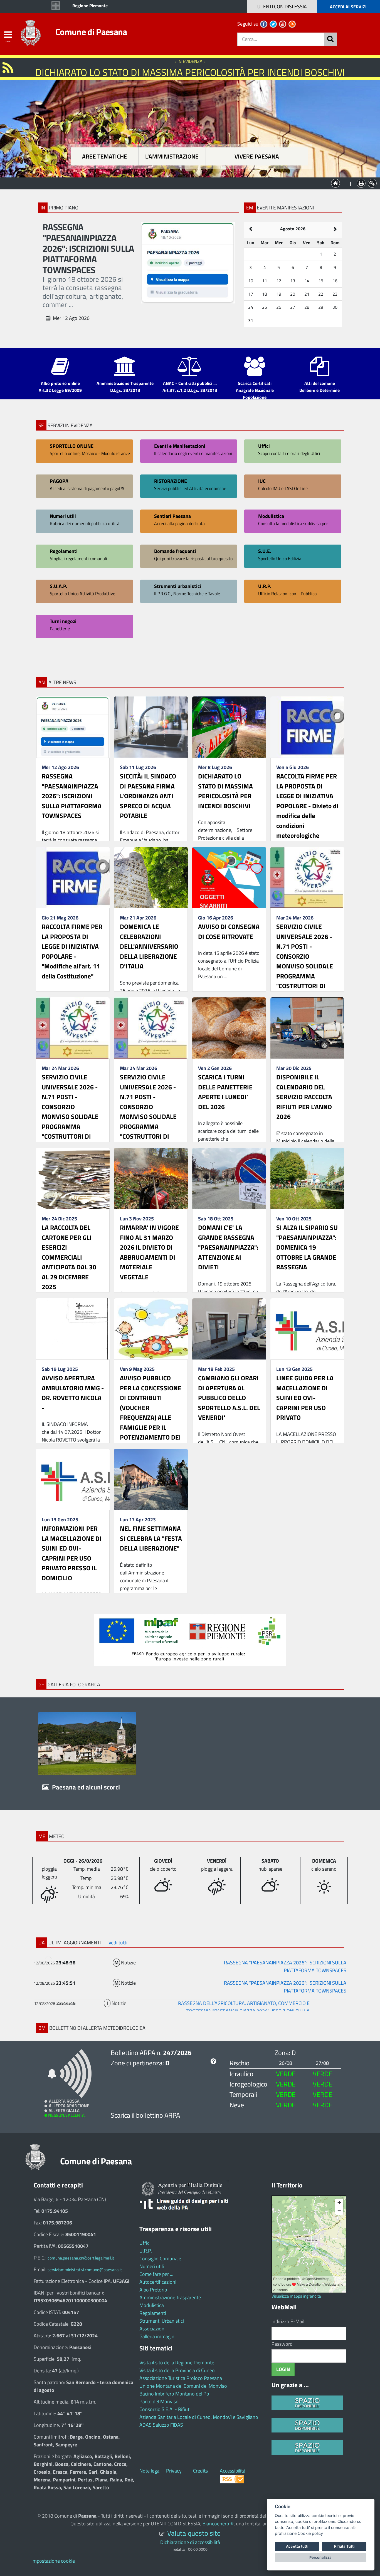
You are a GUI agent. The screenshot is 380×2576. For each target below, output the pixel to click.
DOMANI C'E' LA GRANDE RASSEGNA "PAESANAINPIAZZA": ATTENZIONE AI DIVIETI (228, 1247)
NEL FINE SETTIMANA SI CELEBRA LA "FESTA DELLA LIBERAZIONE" (151, 1538)
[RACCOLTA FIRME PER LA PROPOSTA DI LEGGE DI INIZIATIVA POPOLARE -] (73, 877)
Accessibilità (233, 2471)
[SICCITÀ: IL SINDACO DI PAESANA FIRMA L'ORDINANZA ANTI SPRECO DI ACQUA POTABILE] (151, 727)
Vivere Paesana (257, 156)
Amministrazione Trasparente (170, 2297)
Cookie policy (310, 2533)
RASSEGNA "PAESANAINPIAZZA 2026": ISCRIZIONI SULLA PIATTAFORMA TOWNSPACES (72, 796)
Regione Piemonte (90, 6)
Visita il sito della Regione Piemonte (177, 2363)
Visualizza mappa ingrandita (296, 2296)
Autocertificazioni (158, 2282)
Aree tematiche (105, 156)
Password (282, 2344)
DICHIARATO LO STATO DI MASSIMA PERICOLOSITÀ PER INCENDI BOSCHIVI (225, 791)
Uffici (145, 2243)
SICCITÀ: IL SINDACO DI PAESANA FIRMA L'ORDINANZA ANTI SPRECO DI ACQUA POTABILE (148, 796)
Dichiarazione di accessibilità (190, 2542)
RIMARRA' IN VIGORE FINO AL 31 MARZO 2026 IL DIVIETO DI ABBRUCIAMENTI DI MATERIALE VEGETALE (149, 1252)
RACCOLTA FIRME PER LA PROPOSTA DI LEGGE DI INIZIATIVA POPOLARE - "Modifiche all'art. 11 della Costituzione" (72, 951)
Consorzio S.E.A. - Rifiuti (165, 2409)
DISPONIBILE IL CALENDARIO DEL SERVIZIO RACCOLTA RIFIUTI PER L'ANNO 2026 (304, 1097)
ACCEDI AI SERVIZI (348, 7)
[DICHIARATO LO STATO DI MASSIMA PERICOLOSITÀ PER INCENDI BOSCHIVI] (229, 727)
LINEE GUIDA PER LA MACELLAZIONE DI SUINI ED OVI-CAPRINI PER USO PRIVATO (305, 1398)
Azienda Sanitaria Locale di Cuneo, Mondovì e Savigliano (199, 2417)
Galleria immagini (157, 2336)
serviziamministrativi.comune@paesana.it (85, 2270)
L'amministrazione (172, 156)
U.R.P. (146, 2251)
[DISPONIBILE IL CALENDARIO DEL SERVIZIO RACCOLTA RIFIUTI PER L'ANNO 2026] (307, 1028)
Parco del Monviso (159, 2401)
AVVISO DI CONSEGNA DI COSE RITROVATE (229, 932)
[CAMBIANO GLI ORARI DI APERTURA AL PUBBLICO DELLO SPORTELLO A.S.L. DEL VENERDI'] (229, 1329)
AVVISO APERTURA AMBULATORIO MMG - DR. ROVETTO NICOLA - (73, 1393)
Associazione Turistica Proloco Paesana (181, 2378)
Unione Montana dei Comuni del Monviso (183, 2386)
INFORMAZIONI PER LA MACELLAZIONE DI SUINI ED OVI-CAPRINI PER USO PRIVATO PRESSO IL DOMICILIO (72, 1553)
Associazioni (152, 2329)
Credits (200, 2471)
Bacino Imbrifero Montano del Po (174, 2394)
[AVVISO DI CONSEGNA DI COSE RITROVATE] (229, 877)
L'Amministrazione (186, 183)
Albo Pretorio (153, 2290)
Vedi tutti (118, 1943)
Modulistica (152, 2305)
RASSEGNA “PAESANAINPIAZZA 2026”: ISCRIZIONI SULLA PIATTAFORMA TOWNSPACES (285, 1964)
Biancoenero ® (218, 2524)
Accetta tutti (297, 2546)
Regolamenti (153, 2313)
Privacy (174, 2471)
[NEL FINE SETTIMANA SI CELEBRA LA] (151, 1479)
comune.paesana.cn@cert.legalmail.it (81, 2258)
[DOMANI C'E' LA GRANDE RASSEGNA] (229, 1178)
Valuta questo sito (194, 2533)
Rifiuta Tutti (344, 2546)
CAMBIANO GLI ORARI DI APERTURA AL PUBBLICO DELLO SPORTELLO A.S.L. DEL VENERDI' (229, 1398)
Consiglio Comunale (160, 2259)
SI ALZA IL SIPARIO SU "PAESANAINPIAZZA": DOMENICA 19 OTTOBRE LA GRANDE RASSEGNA (307, 1247)
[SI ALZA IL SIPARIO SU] (307, 1178)
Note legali (150, 2471)
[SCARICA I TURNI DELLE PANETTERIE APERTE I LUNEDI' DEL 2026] (229, 1028)
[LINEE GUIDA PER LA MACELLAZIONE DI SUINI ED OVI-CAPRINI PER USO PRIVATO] (307, 1329)
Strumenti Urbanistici (162, 2321)
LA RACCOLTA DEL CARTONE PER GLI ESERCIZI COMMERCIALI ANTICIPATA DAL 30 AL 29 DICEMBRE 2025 (69, 1257)
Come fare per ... (156, 2274)
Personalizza (320, 2557)
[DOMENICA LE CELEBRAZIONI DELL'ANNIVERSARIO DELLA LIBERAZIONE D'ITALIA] (151, 877)
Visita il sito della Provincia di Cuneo (177, 2370)
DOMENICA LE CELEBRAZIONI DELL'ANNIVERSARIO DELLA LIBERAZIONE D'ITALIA (149, 946)
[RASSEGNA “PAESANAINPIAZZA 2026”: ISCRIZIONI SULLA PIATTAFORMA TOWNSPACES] (73, 727)
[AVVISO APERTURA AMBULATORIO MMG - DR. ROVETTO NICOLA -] (73, 1329)
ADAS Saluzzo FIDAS (161, 2425)
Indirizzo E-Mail (288, 2321)
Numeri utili (152, 2266)
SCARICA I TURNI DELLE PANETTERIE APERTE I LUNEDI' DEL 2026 (225, 1092)
